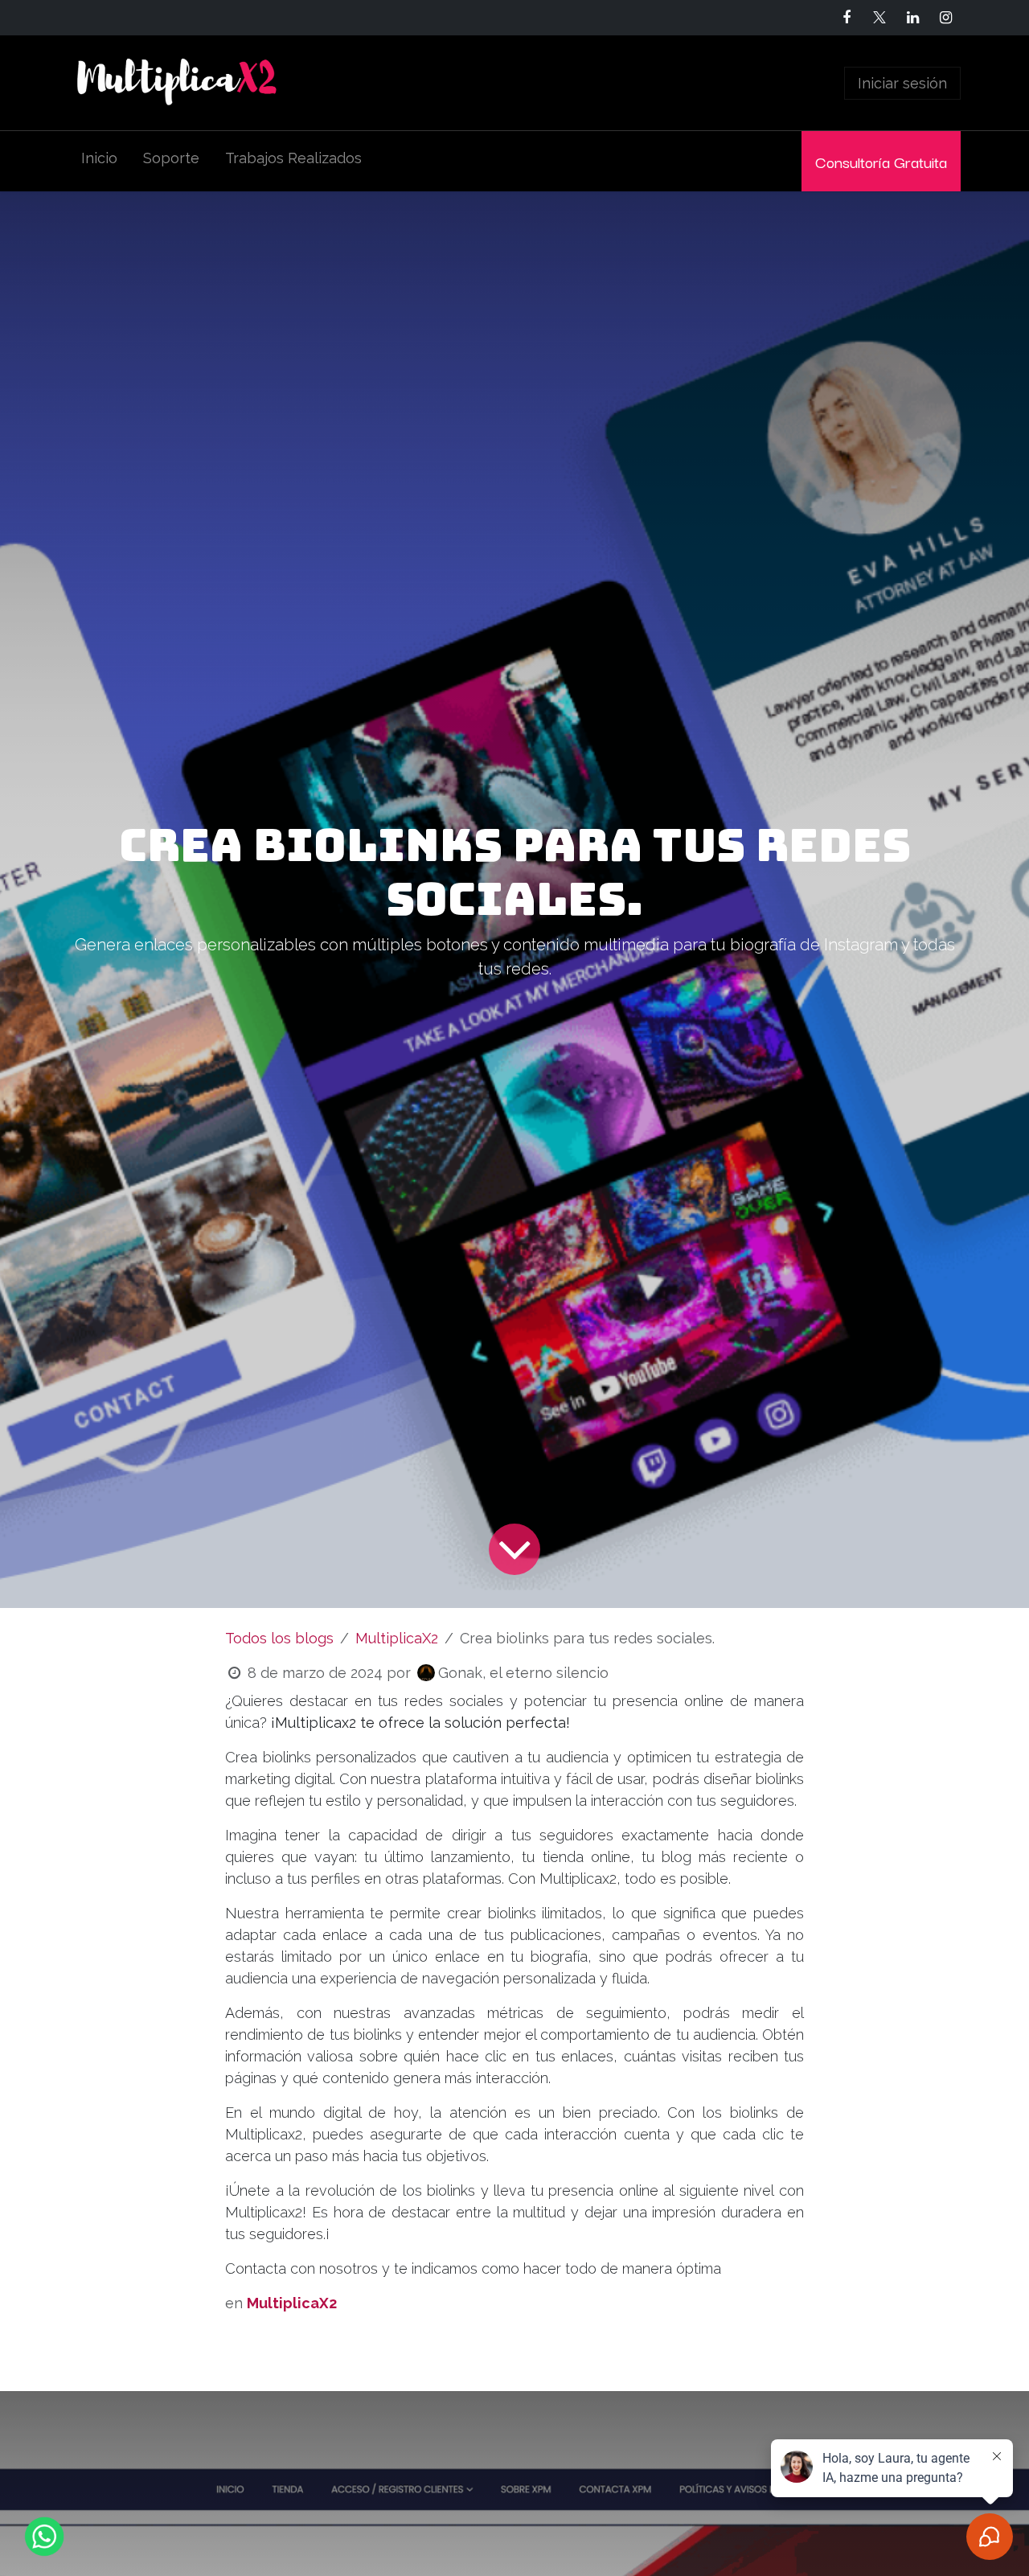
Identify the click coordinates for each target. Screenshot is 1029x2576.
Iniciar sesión (902, 83)
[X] (879, 18)
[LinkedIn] (912, 18)
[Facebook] (847, 18)
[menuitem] (99, 161)
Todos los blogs (279, 1638)
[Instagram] (945, 18)
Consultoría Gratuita (881, 161)
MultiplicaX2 (397, 1638)
